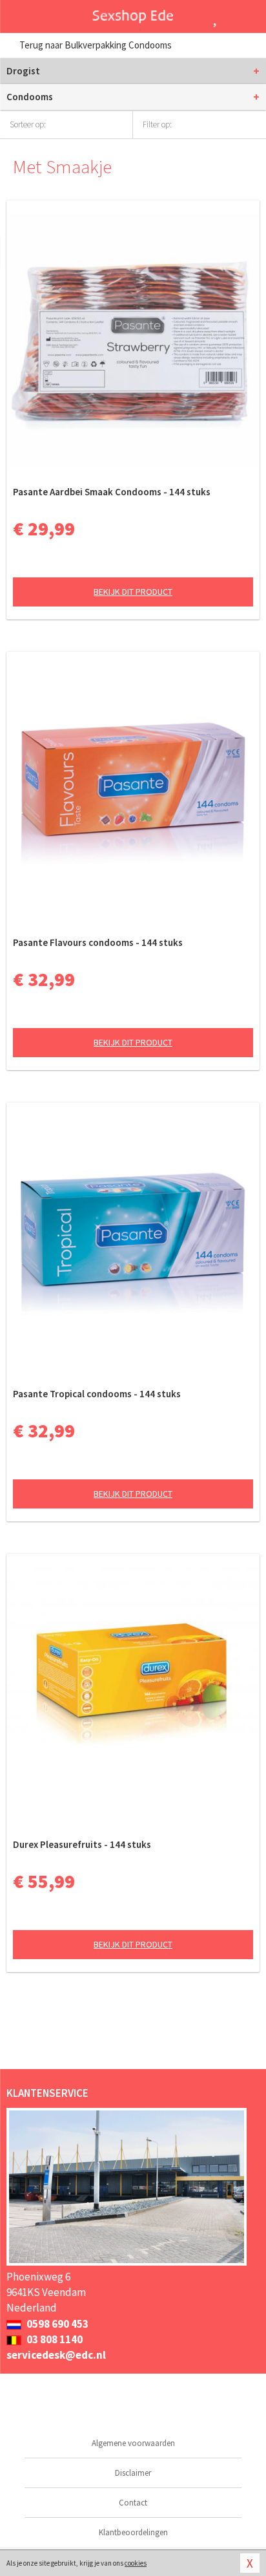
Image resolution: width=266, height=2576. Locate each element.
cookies (136, 2563)
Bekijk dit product (133, 592)
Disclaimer (133, 2473)
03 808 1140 (54, 2339)
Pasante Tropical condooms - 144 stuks (97, 1394)
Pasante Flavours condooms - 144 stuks (98, 942)
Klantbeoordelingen (133, 2532)
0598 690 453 (56, 2324)
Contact (133, 2503)
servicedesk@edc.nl (56, 2355)
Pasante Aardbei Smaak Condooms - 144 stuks (112, 492)
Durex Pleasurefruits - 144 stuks (82, 1844)
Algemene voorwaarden (133, 2443)
